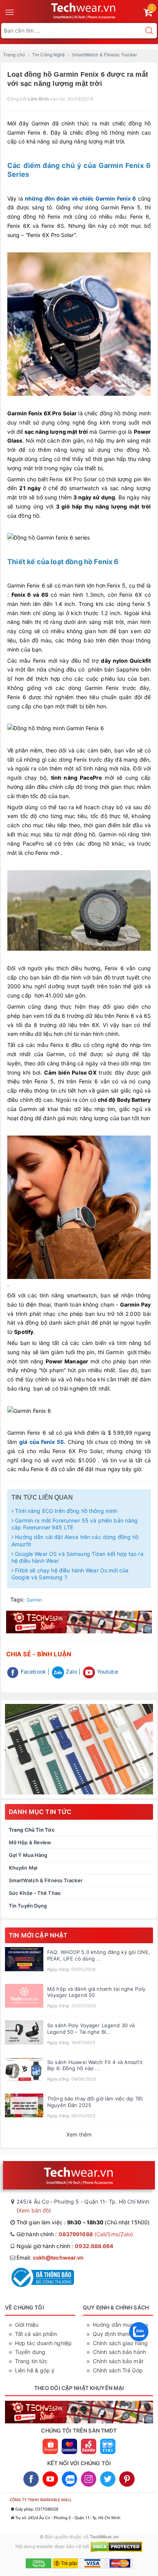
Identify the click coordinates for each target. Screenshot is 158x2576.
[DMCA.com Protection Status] (116, 2546)
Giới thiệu (27, 2325)
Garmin (34, 1600)
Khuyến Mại (23, 1868)
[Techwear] (79, 1749)
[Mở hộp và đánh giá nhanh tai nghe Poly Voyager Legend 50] (24, 1996)
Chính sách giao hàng (120, 2343)
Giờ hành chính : (75, 2234)
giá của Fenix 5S (41, 1442)
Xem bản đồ (34, 2210)
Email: (50, 2257)
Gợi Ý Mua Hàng (28, 1855)
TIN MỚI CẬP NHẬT (38, 1935)
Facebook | (34, 1672)
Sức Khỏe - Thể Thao (35, 1893)
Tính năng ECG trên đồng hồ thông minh (65, 1511)
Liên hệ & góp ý (35, 2370)
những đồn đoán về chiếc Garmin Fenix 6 (81, 198)
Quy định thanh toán (119, 2334)
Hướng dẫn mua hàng (120, 2325)
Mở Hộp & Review (30, 1842)
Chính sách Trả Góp (118, 2370)
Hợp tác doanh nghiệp (43, 2343)
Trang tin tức (31, 2361)
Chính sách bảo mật (118, 2361)
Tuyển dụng (30, 2352)
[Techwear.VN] (84, 10)
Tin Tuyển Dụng (28, 1906)
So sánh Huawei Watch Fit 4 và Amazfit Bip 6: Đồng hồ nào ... (95, 2065)
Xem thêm (79, 2134)
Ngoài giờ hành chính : (65, 2246)
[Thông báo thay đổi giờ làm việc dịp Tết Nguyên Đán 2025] (24, 2106)
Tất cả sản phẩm (36, 2334)
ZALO (69, 2479)
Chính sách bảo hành (119, 2352)
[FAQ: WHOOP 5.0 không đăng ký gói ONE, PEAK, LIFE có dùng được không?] (24, 1959)
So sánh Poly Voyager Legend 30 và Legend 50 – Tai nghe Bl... (91, 2029)
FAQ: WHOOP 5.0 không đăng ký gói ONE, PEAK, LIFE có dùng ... (99, 1955)
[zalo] (139, 2343)
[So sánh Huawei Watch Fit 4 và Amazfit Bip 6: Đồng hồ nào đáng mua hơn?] (24, 2069)
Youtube (107, 1672)
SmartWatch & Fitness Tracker (46, 1880)
